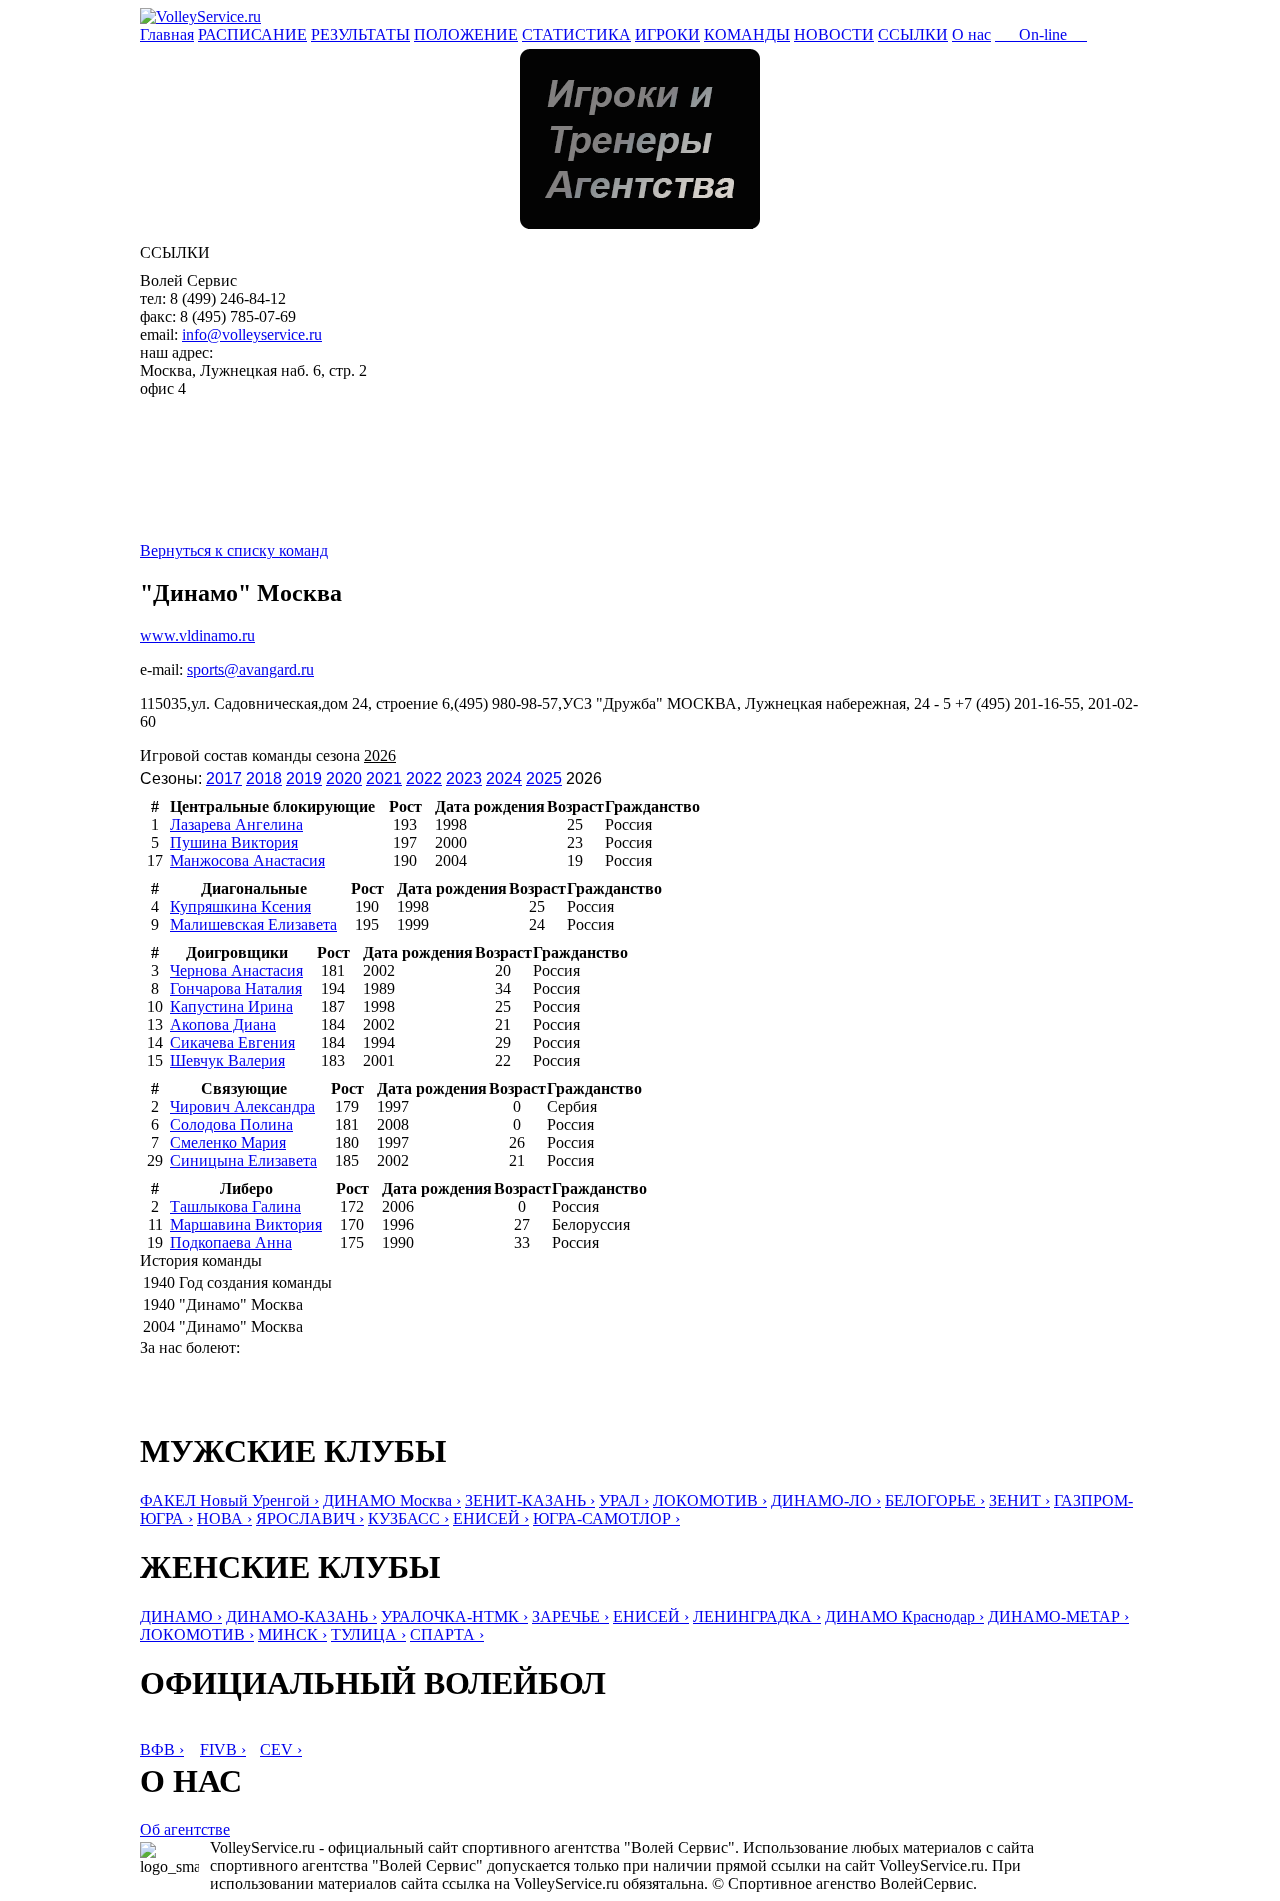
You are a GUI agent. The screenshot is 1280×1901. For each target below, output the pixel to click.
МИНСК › (292, 1634)
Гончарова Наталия (236, 988)
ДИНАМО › (181, 1616)
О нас (971, 34)
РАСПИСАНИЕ (252, 34)
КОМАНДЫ (747, 34)
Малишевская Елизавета (253, 924)
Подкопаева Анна (231, 1242)
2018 (264, 778)
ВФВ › (162, 1749)
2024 (504, 778)
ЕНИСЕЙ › (491, 1518)
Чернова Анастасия (236, 970)
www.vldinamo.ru (197, 635)
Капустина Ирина (231, 1006)
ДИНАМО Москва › (392, 1500)
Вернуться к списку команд (234, 550)
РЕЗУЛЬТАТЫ (360, 34)
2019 (304, 778)
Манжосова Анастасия (247, 860)
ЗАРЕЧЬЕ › (570, 1616)
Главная (167, 34)
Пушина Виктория (234, 842)
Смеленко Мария (228, 1142)
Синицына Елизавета (243, 1160)
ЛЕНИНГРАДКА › (757, 1616)
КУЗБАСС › (408, 1518)
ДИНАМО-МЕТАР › (1058, 1616)
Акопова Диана (223, 1024)
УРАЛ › (624, 1500)
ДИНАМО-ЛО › (826, 1500)
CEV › (281, 1749)
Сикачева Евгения (232, 1042)
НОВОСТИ (834, 34)
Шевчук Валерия (227, 1060)
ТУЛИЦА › (368, 1634)
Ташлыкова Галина (235, 1206)
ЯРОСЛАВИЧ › (310, 1518)
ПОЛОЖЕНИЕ (466, 34)
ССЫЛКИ (913, 34)
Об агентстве (185, 1829)
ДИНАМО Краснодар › (904, 1616)
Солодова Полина (231, 1124)
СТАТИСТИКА (576, 34)
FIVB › (223, 1749)
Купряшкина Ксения (240, 906)
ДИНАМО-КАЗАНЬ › (301, 1616)
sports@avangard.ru (250, 669)
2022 (424, 778)
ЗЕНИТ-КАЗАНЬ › (530, 1500)
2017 (224, 778)
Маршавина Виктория (246, 1224)
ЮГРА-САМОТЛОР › (606, 1518)
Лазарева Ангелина (236, 824)
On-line (1041, 34)
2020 (344, 778)
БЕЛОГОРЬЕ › (935, 1500)
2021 (384, 778)
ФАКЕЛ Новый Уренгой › (229, 1500)
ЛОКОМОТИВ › (710, 1500)
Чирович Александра (242, 1106)
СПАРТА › (447, 1634)
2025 (544, 778)
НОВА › (224, 1518)
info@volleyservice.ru (252, 334)
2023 (464, 778)
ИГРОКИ (667, 34)
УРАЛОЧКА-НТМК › (454, 1616)
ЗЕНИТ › (1019, 1500)
